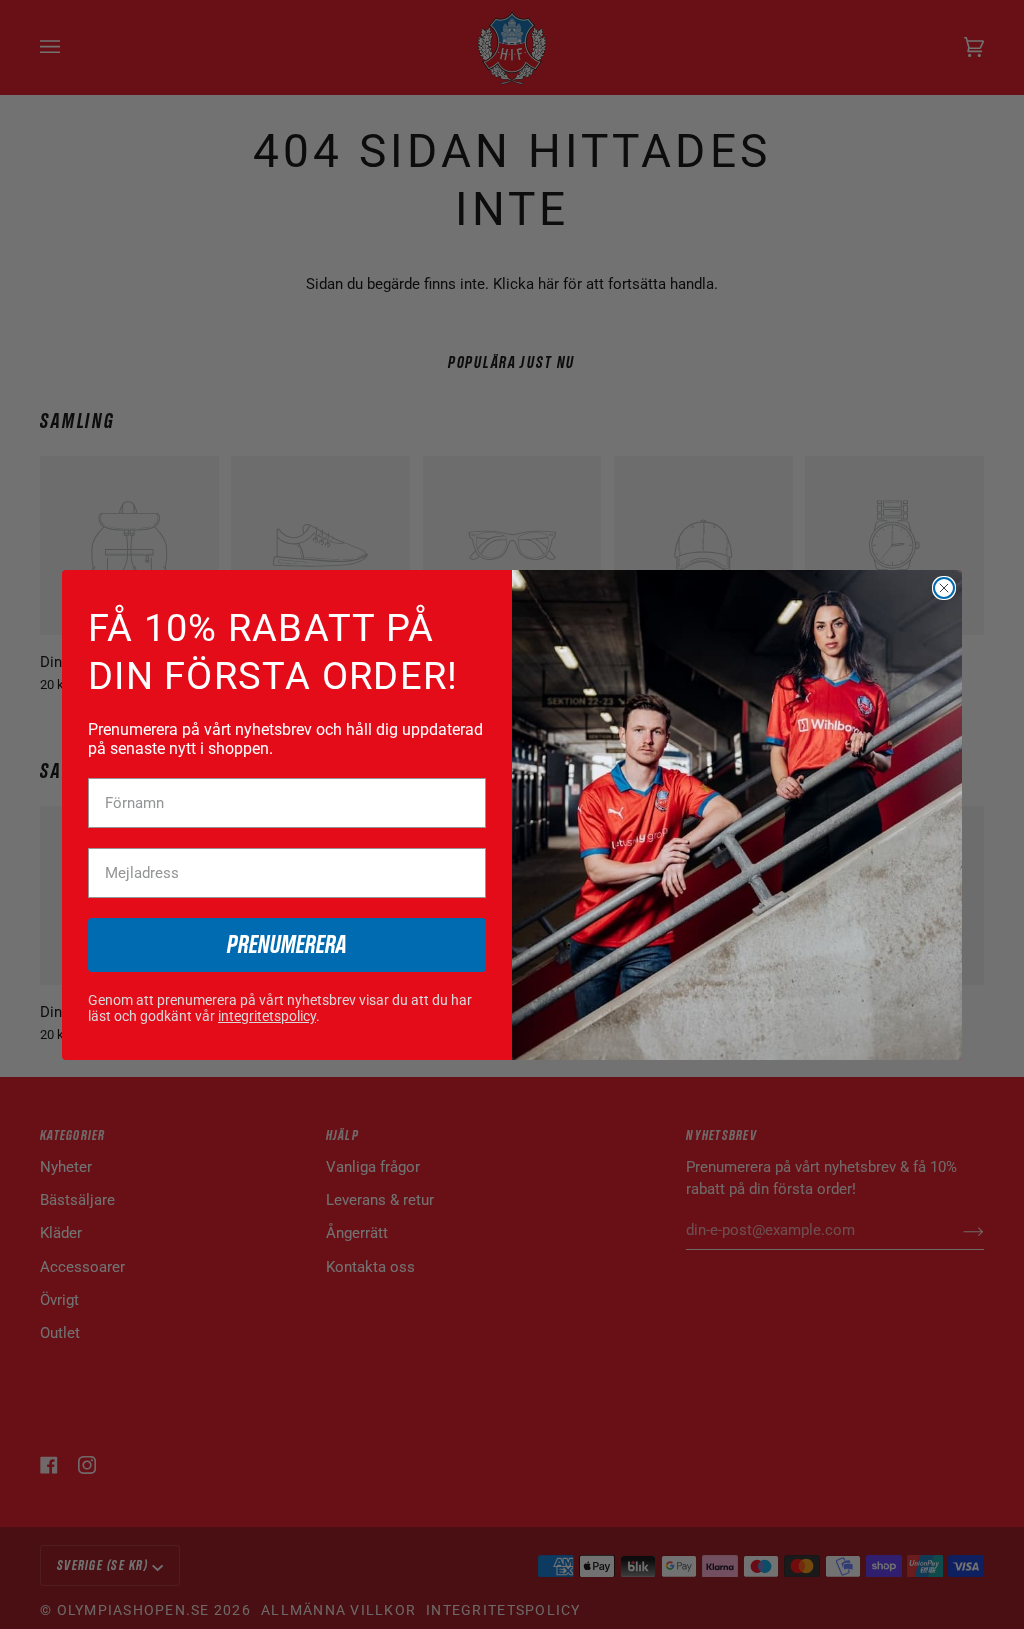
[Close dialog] (944, 588)
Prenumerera (287, 945)
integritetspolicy (267, 1016)
